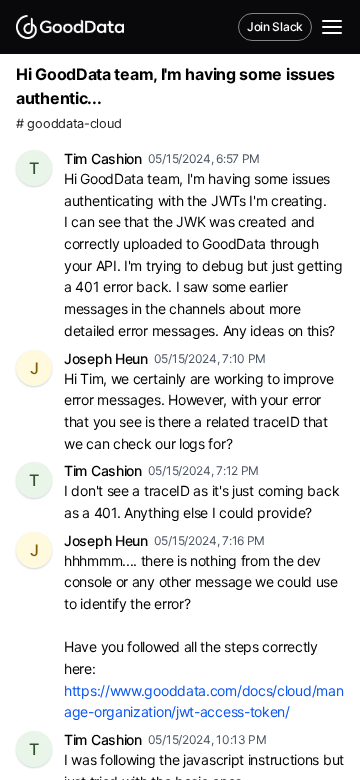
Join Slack (275, 26)
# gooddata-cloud (68, 123)
